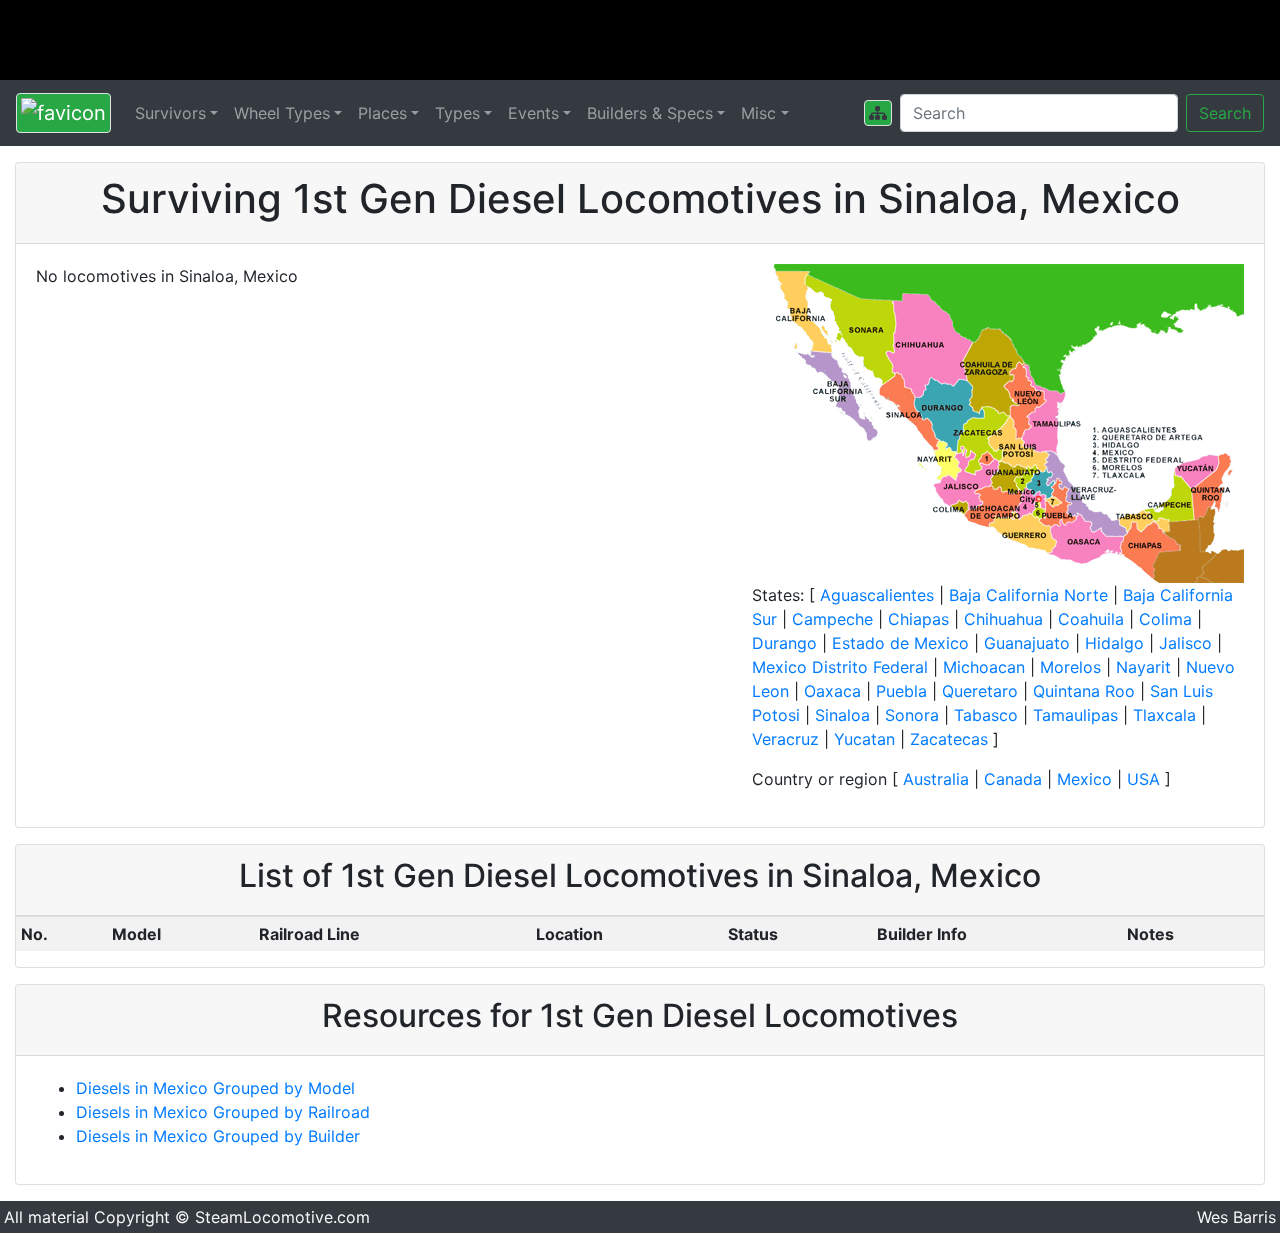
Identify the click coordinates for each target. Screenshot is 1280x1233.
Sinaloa (842, 715)
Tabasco (986, 715)
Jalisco (1185, 643)
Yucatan (864, 739)
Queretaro (980, 691)
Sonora (912, 715)
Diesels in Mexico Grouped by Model (215, 1088)
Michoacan (984, 667)
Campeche (832, 619)
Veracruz (785, 739)
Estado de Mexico (900, 643)
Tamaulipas (1075, 715)
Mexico (1084, 779)
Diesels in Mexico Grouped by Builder (218, 1136)
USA (1143, 779)
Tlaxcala (1164, 715)
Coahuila (1091, 619)
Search (1225, 113)
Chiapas (918, 619)
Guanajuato (1027, 643)
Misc (758, 113)
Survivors (170, 113)
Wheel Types (282, 113)
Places (382, 113)
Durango (784, 643)
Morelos (1070, 667)
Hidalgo (1114, 643)
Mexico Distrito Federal (840, 667)
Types (457, 113)
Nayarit (1143, 667)
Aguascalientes (877, 595)
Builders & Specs (650, 113)
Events (533, 113)
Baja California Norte (1028, 595)
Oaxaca (832, 691)
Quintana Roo (1084, 691)
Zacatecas (949, 739)
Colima (1165, 619)
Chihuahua (1003, 619)
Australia (936, 779)
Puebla (901, 691)
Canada (1013, 779)
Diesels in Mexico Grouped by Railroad (223, 1112)
